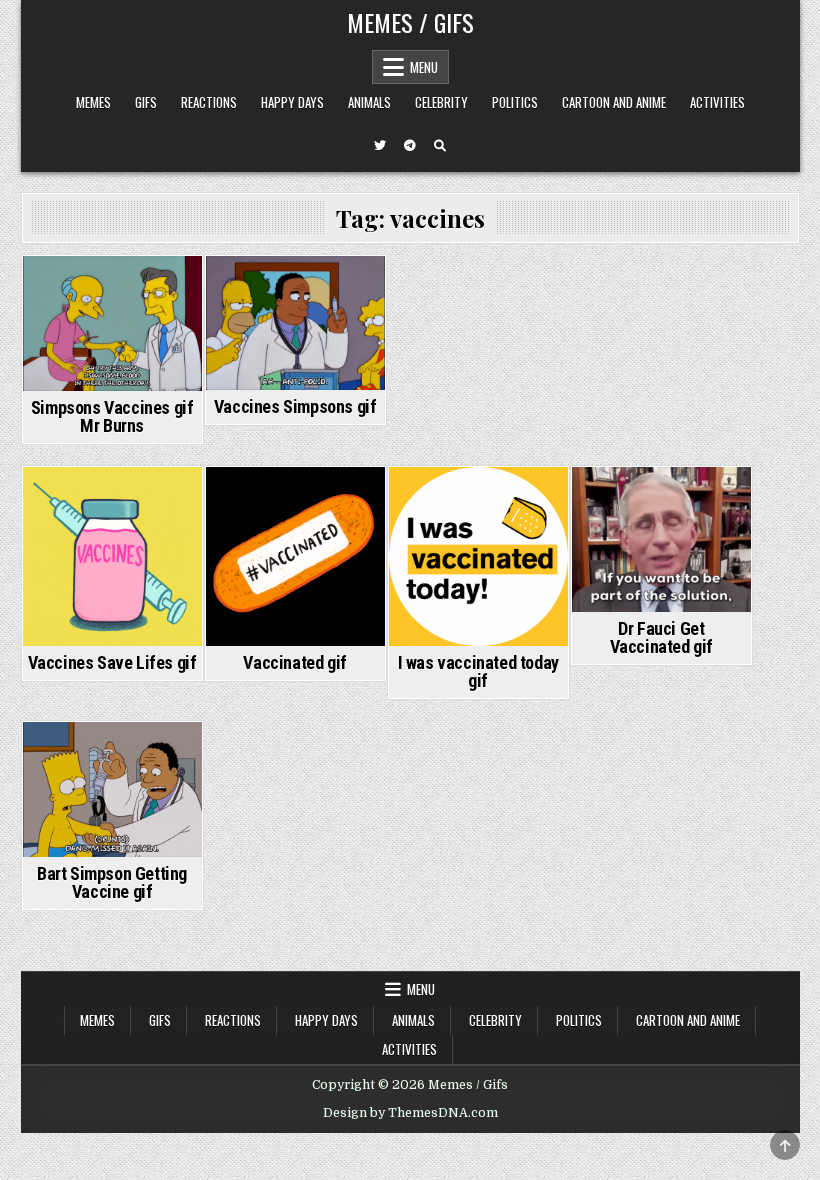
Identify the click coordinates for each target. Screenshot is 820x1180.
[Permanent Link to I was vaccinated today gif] (478, 556)
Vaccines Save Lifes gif (112, 662)
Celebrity (441, 102)
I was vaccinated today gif (478, 671)
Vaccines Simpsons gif (295, 406)
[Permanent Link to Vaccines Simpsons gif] (295, 323)
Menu (424, 67)
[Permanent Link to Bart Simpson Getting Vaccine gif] (112, 789)
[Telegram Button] (410, 146)
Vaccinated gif (294, 662)
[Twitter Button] (380, 146)
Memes (93, 102)
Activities (717, 102)
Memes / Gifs (410, 22)
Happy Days (292, 102)
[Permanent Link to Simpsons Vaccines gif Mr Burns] (112, 323)
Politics (515, 102)
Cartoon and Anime (614, 102)
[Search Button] (440, 146)
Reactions (209, 102)
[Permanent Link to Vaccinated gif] (295, 556)
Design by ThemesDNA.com (410, 1113)
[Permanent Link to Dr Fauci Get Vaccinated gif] (661, 539)
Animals (369, 102)
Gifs (146, 102)
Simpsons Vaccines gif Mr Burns (112, 416)
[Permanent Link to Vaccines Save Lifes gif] (112, 556)
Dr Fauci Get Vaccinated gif (661, 637)
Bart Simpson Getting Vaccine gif (112, 882)
